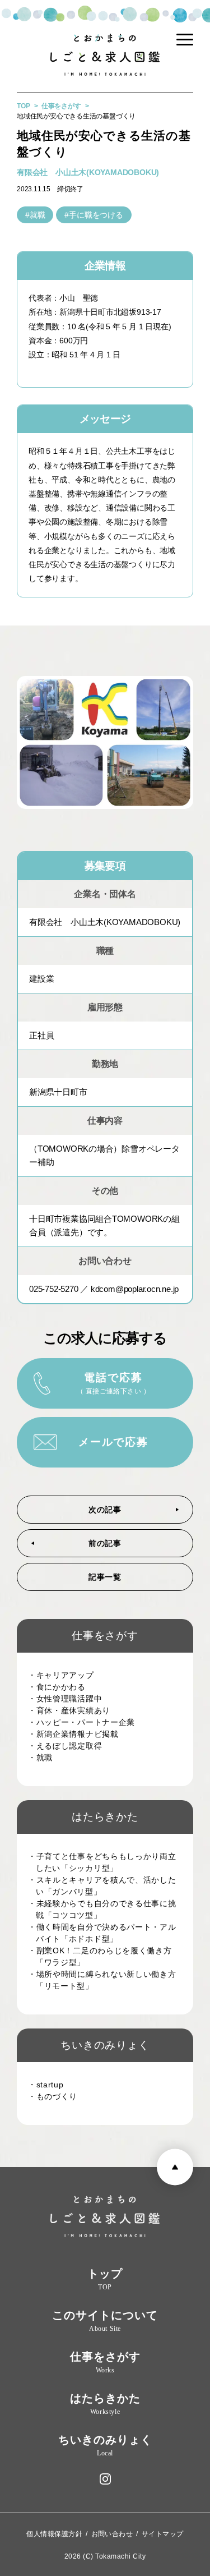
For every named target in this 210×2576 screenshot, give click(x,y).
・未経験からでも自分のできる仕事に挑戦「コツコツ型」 (106, 1909)
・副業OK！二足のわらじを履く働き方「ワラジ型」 (104, 1956)
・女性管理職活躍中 (69, 1699)
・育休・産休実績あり (73, 1710)
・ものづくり (57, 2096)
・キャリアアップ (65, 1675)
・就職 (44, 1758)
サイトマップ (163, 2534)
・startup (50, 2085)
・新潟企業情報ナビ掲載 (77, 1734)
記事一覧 (105, 1577)
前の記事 (105, 1544)
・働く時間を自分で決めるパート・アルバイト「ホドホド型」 (106, 1933)
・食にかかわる (61, 1687)
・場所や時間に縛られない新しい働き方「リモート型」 (106, 1980)
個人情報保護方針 (54, 2534)
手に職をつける (96, 215)
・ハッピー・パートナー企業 (85, 1722)
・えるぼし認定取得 (69, 1746)
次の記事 (105, 1510)
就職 (38, 215)
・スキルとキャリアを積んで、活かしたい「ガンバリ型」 (106, 1886)
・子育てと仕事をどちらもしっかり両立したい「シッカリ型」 (106, 1862)
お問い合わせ (112, 2534)
